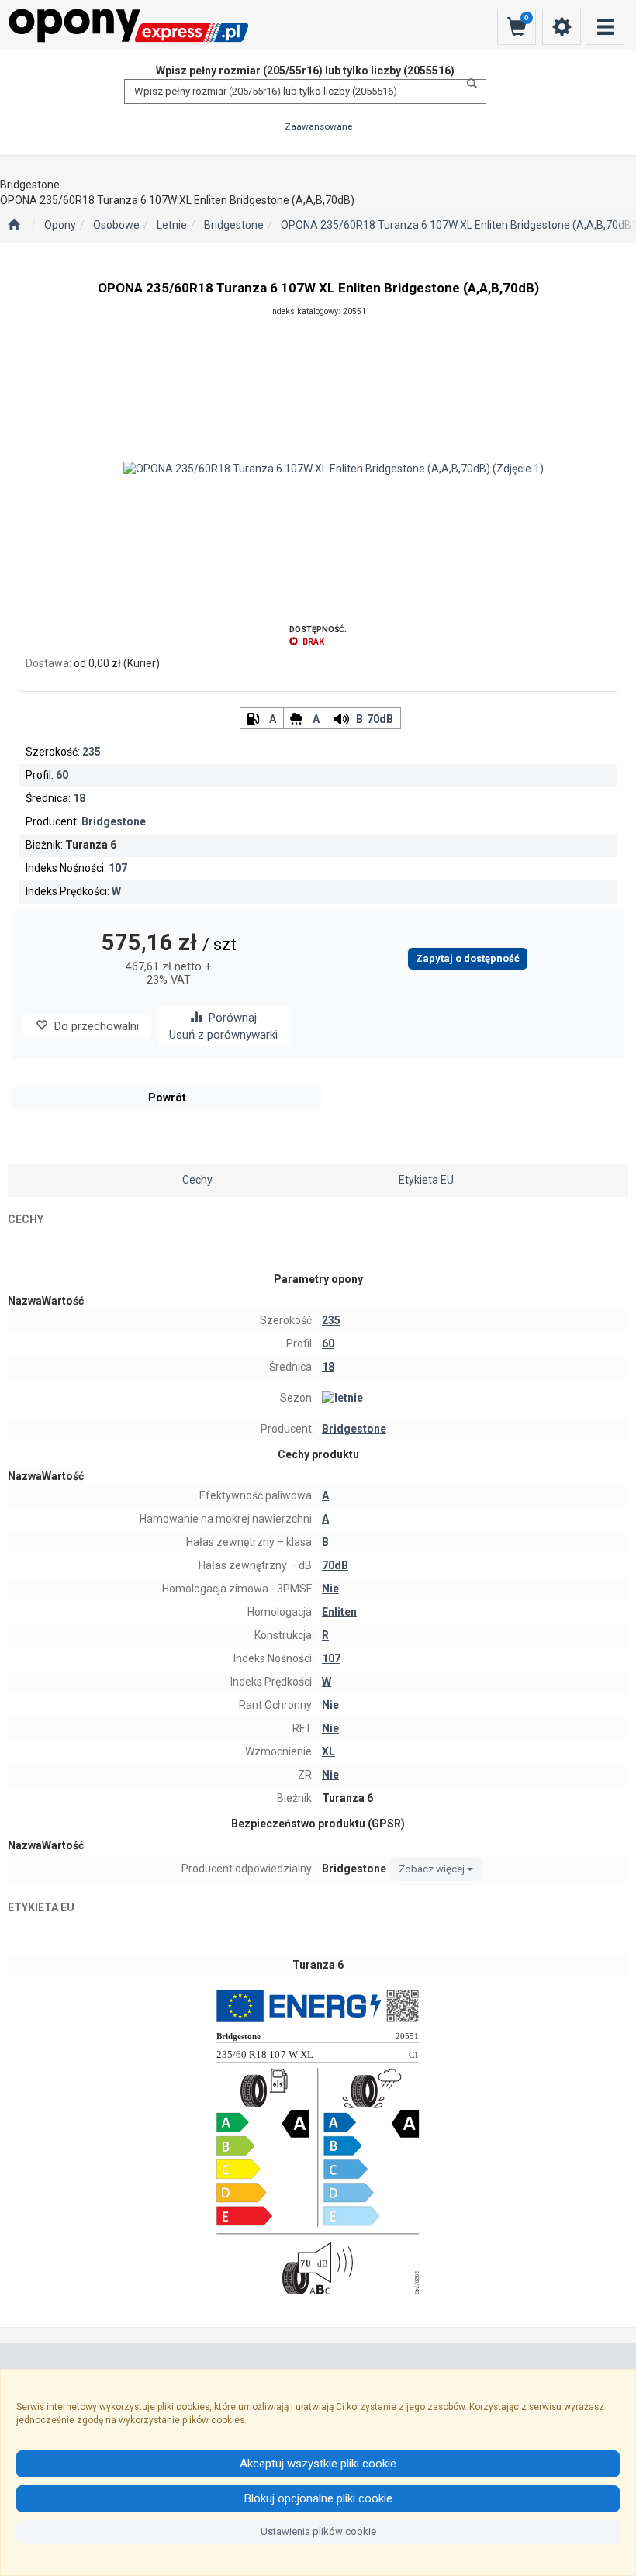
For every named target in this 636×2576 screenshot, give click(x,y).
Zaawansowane (318, 126)
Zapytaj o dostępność (468, 958)
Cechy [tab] (197, 1180)
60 (62, 775)
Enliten (339, 1612)
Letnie (172, 225)
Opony (60, 225)
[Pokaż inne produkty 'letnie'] (473, 1399)
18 (79, 798)
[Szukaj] (468, 84)
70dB (380, 719)
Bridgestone (234, 225)
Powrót (167, 1098)
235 (92, 752)
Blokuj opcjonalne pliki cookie (318, 2498)
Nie (330, 1589)
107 (118, 868)
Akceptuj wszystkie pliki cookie (318, 2464)
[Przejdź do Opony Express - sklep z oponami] (14, 226)
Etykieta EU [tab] (426, 1180)
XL (328, 1751)
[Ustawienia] (562, 27)
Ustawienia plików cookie (318, 2531)
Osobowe (116, 225)
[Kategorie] (605, 27)
